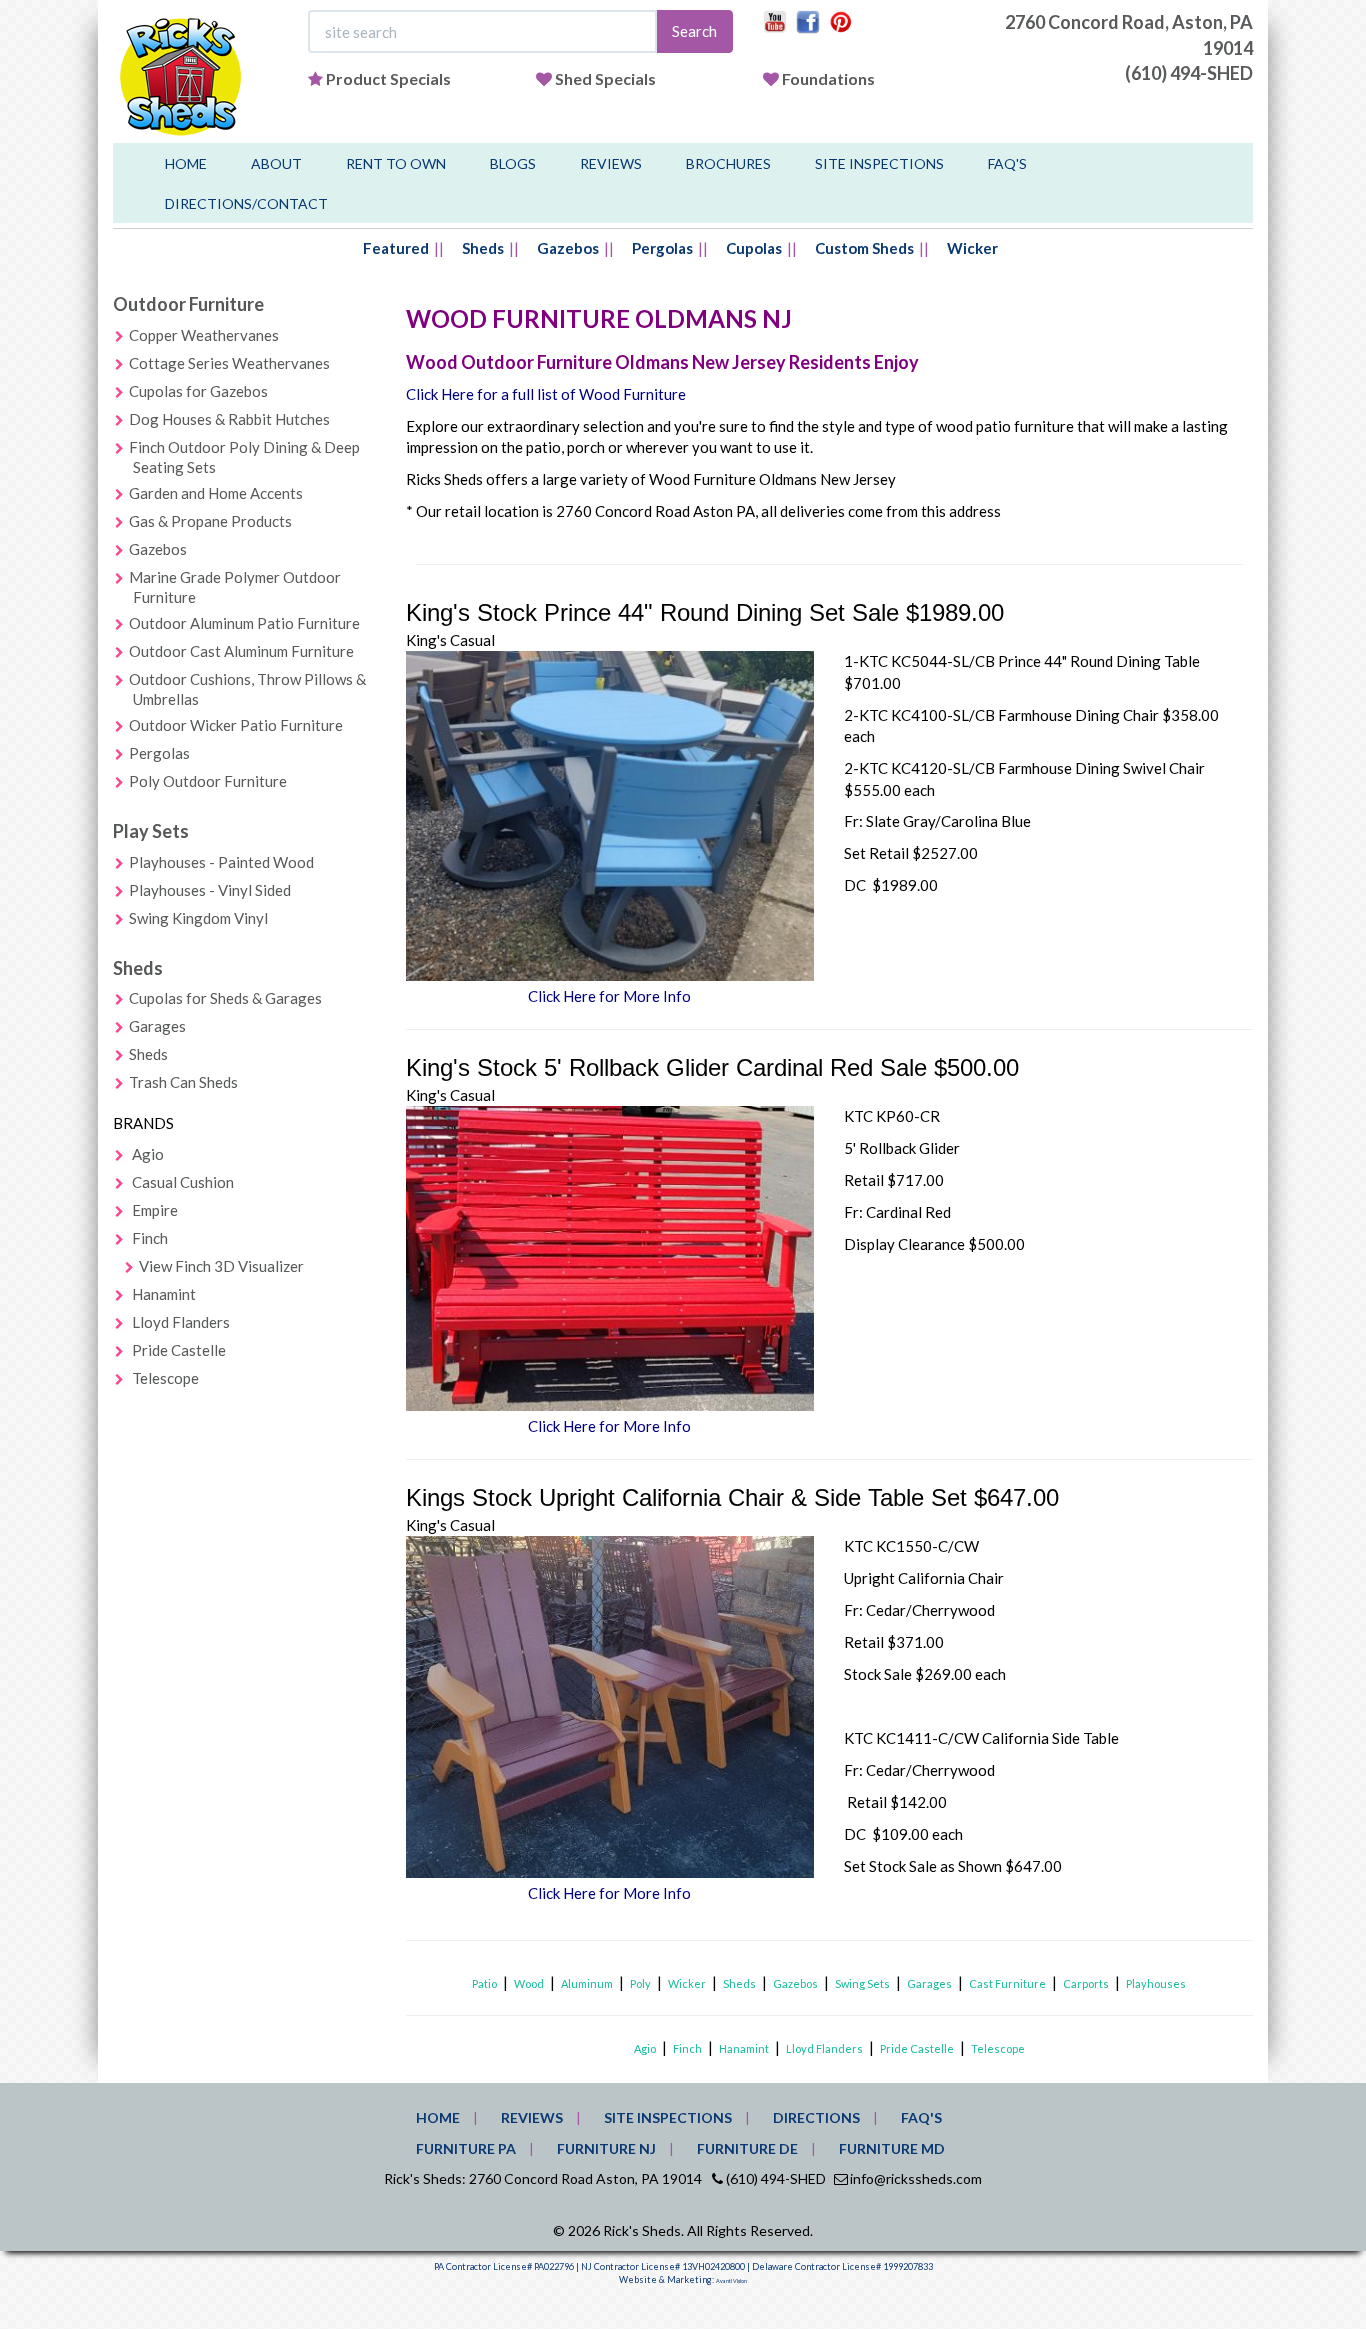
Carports (1086, 1983)
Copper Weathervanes (204, 335)
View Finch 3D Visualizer (221, 1266)
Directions (816, 2117)
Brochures (728, 163)
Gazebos (568, 248)
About (276, 163)
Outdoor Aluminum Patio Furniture (244, 623)
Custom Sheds (864, 248)
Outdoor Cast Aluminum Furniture (241, 651)
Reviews (611, 163)
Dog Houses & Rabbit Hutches (229, 419)
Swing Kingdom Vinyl (198, 918)
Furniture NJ (606, 2148)
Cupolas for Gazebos (198, 391)
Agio (148, 1154)
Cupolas (754, 248)
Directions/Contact (246, 203)
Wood (529, 1983)
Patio (484, 1983)
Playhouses (1156, 1983)
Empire (155, 1210)
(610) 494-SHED (1189, 73)
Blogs (513, 163)
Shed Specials (605, 78)
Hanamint (164, 1294)
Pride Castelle (179, 1350)
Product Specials (388, 78)
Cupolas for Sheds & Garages (225, 998)
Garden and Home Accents (216, 493)
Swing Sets (862, 1983)
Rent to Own (396, 163)
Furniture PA (466, 2148)
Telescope (165, 1378)
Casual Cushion (183, 1182)
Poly (640, 1983)
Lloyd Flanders (181, 1322)
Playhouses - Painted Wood (221, 862)
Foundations (828, 78)
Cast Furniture (1007, 1983)
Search (694, 31)
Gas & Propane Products (210, 521)
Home (186, 163)
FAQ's (1007, 163)
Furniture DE (747, 2148)
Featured (396, 248)
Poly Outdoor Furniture (208, 781)
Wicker (972, 248)
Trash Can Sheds (183, 1082)
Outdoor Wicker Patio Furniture (236, 725)
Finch (150, 1238)
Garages (157, 1026)
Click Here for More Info (609, 996)
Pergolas (662, 248)
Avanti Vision (731, 2281)
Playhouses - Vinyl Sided (210, 890)
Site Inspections (879, 163)
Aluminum (587, 1983)
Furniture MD (892, 2148)
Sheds (483, 248)
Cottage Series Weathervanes (229, 363)
